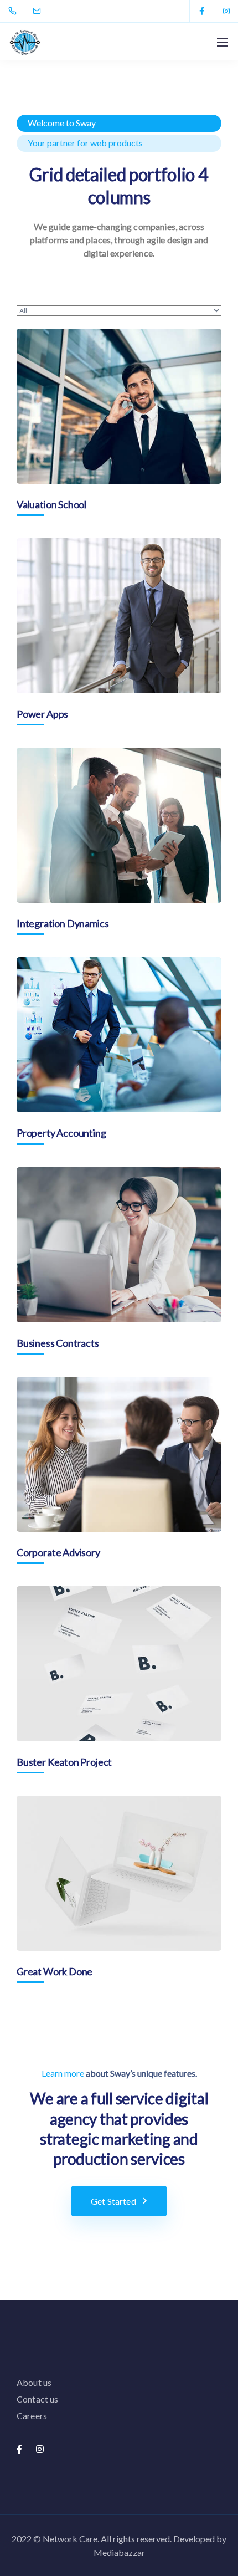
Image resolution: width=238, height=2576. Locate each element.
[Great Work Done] (119, 1873)
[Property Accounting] (119, 1035)
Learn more (63, 2073)
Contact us (38, 2399)
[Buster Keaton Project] (119, 1664)
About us (34, 2382)
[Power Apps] (119, 616)
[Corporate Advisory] (119, 1454)
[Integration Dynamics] (119, 825)
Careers (32, 2416)
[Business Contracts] (119, 1245)
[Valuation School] (119, 406)
